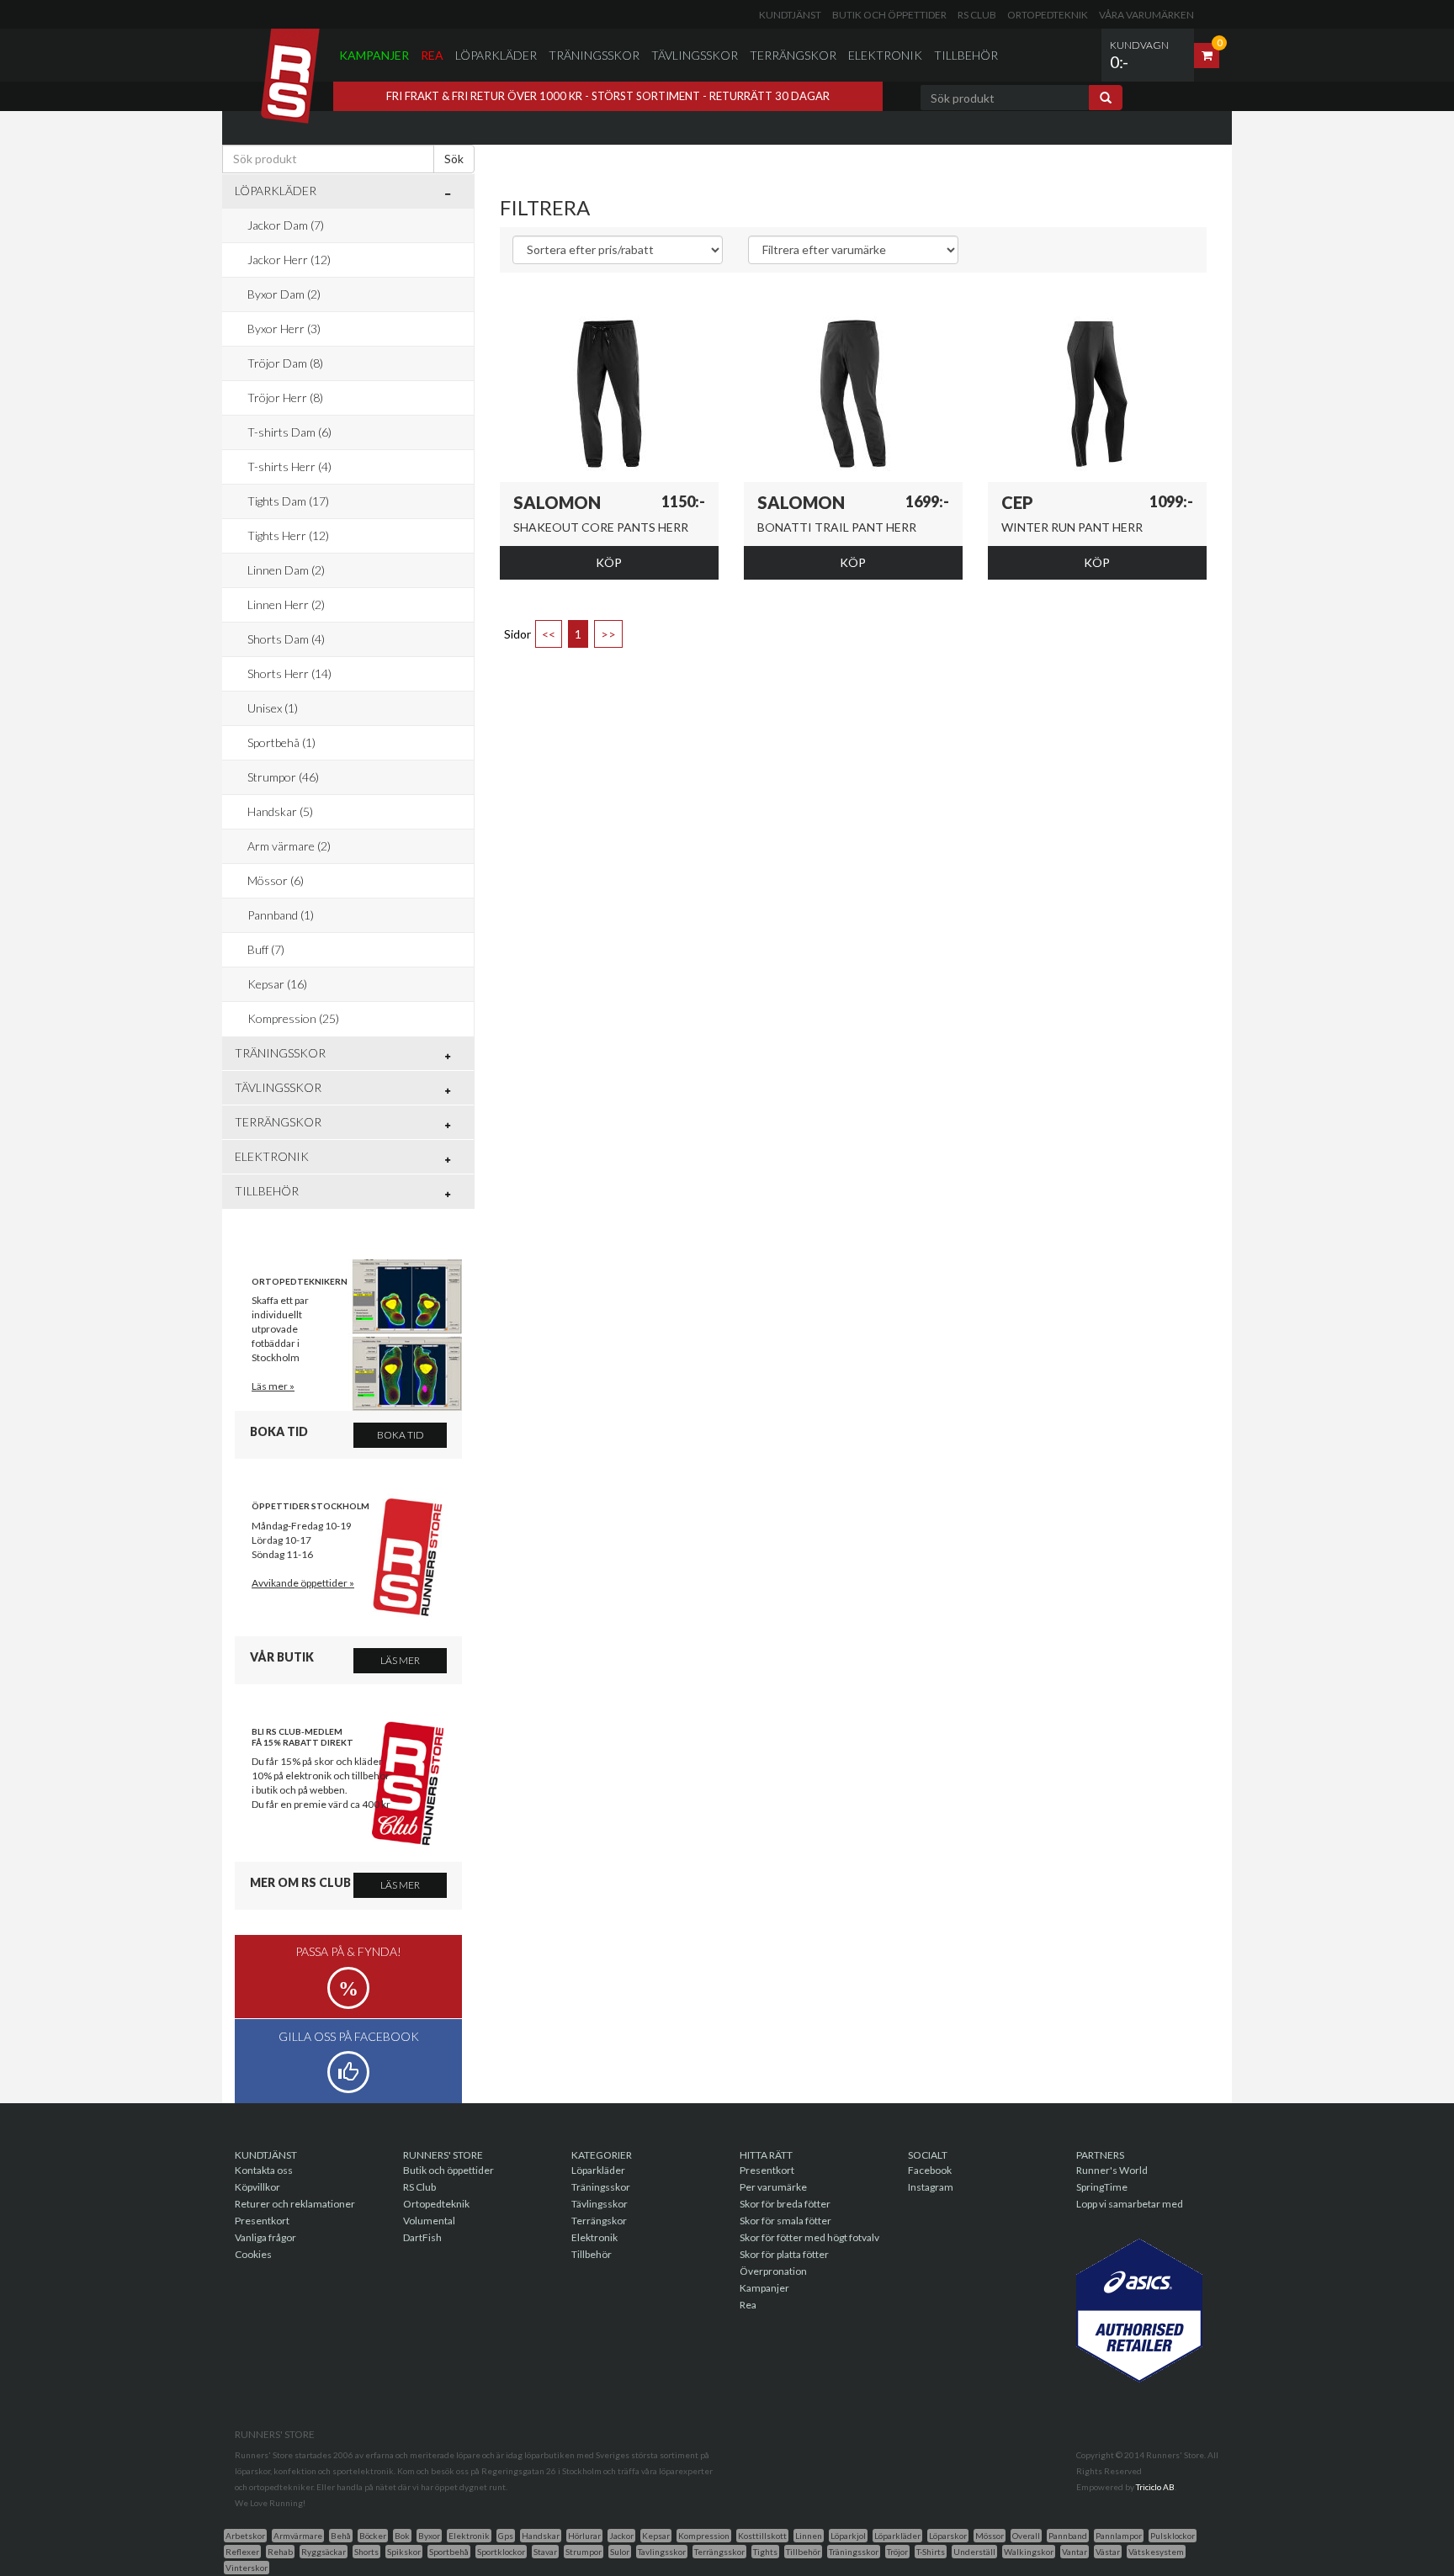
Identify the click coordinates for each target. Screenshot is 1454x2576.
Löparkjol (848, 2536)
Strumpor (584, 2552)
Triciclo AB (1155, 2487)
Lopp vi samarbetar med (1130, 2204)
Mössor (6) (276, 880)
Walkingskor (1029, 2552)
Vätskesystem (1156, 2552)
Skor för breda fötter (785, 2204)
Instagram (931, 2187)
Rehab (280, 2552)
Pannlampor (1119, 2536)
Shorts (366, 2552)
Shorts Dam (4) (286, 639)
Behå (341, 2536)
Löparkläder (496, 55)
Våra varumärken (1146, 15)
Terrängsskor (719, 2552)
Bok (402, 2536)
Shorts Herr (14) (289, 673)
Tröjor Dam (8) (285, 363)
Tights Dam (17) (288, 501)
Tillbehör (966, 55)
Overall (1026, 2536)
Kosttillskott (762, 2536)
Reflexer (242, 2552)
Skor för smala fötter (785, 2221)
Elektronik (885, 55)
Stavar (545, 2552)
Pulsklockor (1173, 2536)
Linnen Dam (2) (286, 570)
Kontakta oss (264, 2170)
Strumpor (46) (283, 777)
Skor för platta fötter (784, 2254)
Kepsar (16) (277, 984)
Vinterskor (247, 2568)
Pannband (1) (281, 915)
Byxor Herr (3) (284, 329)
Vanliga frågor (265, 2237)
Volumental (429, 2221)
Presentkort (262, 2221)
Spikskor (404, 2552)
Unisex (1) (273, 708)
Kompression (704, 2536)
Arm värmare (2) (289, 846)
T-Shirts (931, 2552)
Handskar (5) (280, 811)
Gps (506, 2536)
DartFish (422, 2237)
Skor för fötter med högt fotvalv (809, 2237)
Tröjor (897, 2552)
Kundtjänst (790, 15)
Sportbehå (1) (281, 742)
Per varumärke (773, 2187)
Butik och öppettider (889, 15)
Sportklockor (501, 2552)
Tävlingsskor (695, 55)
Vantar (1075, 2552)
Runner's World (1112, 2170)
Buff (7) (266, 949)
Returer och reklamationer (295, 2204)
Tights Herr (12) (288, 535)
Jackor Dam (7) (286, 225)
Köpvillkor (257, 2187)
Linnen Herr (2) (286, 604)
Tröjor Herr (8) (285, 398)
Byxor (429, 2536)
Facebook (930, 2170)
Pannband (1068, 2536)
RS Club (977, 15)
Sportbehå (449, 2552)
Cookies (253, 2254)
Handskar (541, 2536)
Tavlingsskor (662, 2552)
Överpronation (773, 2271)
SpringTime (1102, 2187)
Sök (454, 159)
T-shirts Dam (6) (289, 432)
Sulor (620, 2552)
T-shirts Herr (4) (289, 466)
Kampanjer (374, 55)
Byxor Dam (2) (284, 294)
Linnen (809, 2536)
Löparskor (948, 2536)
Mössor (990, 2536)
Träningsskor (594, 55)
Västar (1108, 2552)
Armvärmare (298, 2536)
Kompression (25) (293, 1018)
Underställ (974, 2552)
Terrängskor (793, 55)
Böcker (373, 2536)
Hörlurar (584, 2536)
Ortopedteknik (1048, 15)
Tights (765, 2552)
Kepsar (656, 2536)
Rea (432, 55)
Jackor (621, 2536)
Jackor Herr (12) (289, 260)
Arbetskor (245, 2536)
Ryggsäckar (324, 2552)
